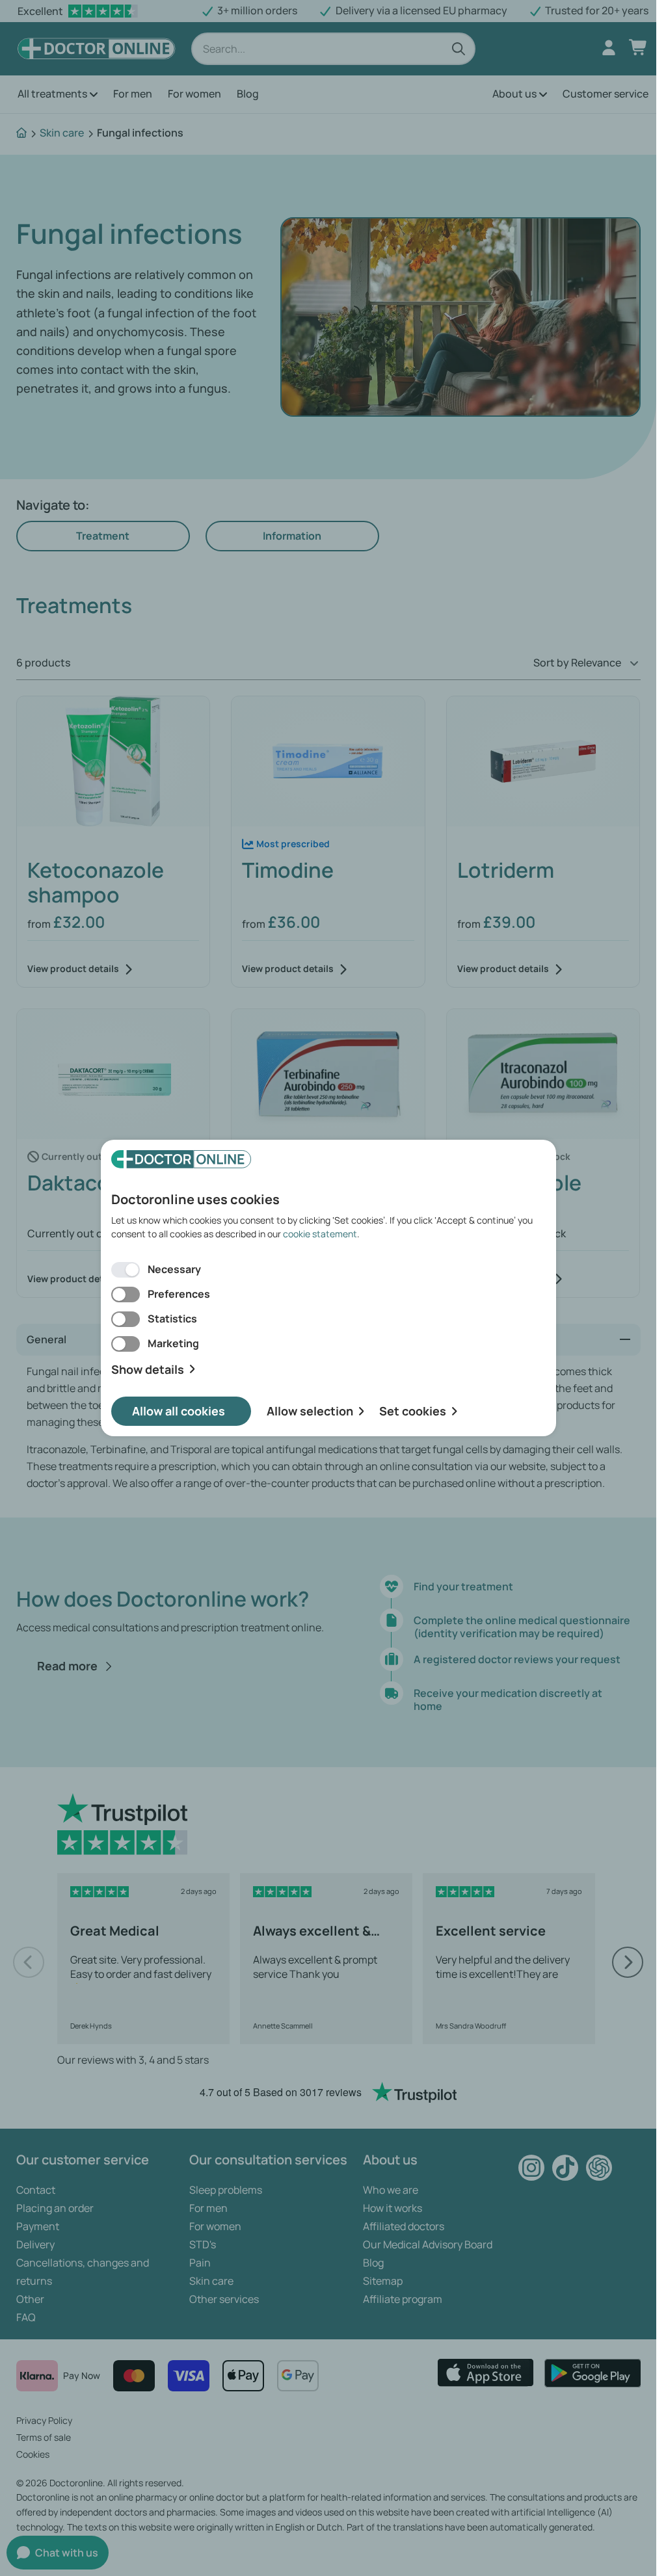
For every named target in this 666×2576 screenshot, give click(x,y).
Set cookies (413, 1411)
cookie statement (320, 1234)
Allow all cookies (179, 1411)
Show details (148, 1370)
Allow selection (310, 1411)
